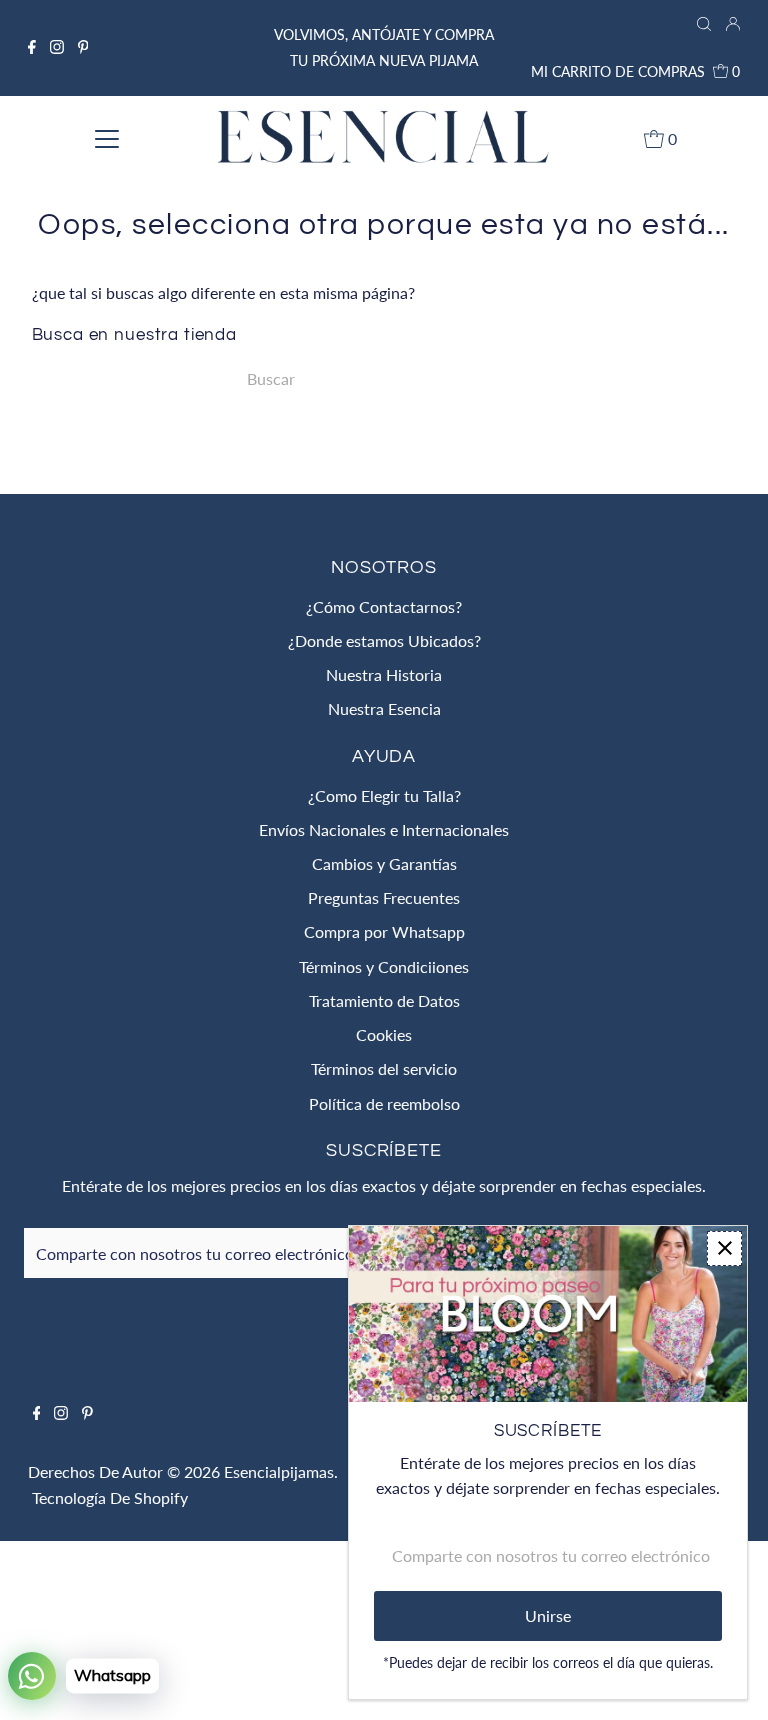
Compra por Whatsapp (384, 931)
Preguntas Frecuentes (384, 897)
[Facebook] (32, 48)
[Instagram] (57, 48)
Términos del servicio (384, 1068)
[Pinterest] (83, 48)
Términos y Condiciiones (384, 966)
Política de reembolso (384, 1103)
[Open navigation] (107, 138)
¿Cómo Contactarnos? (384, 606)
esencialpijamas (279, 1471)
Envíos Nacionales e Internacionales (384, 829)
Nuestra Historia (384, 674)
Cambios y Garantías (384, 863)
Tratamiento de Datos (384, 1000)
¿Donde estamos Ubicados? (384, 640)
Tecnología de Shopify (110, 1497)
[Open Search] (704, 25)
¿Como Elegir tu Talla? (384, 795)
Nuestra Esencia (384, 708)
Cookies (384, 1034)
